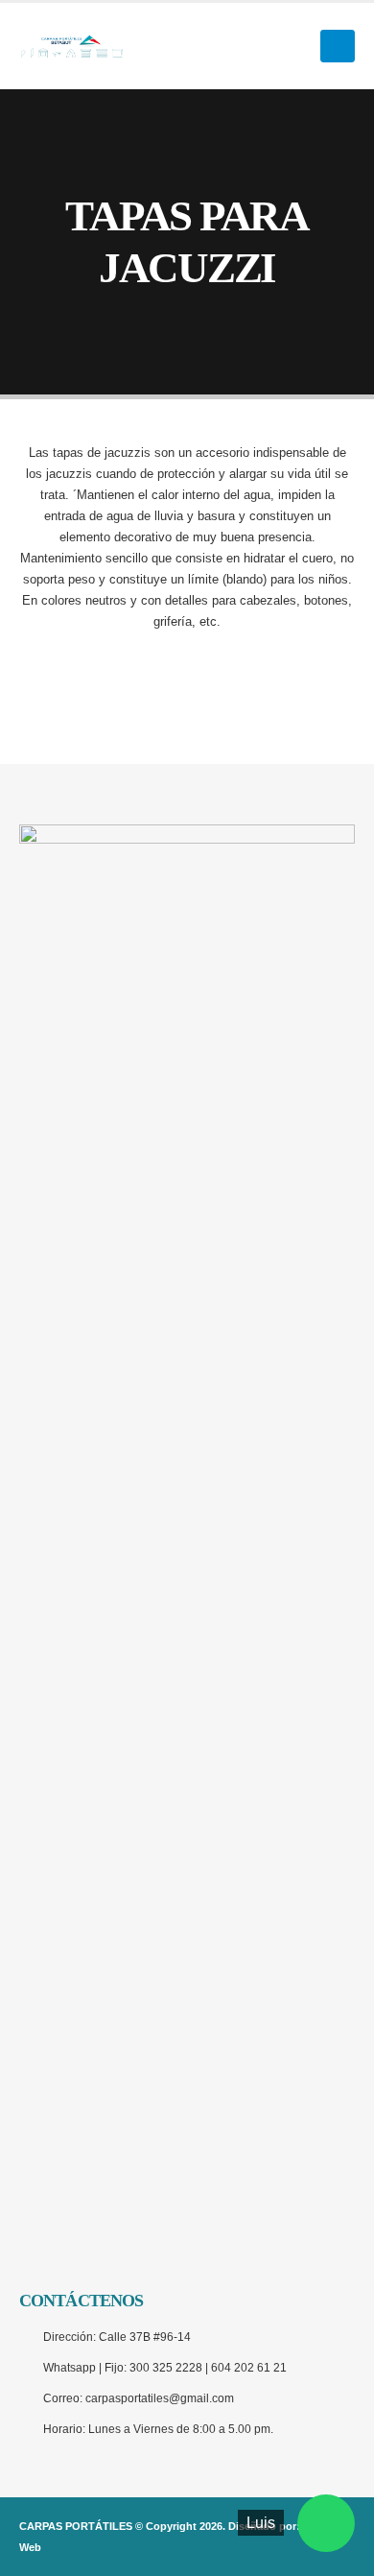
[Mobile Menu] (338, 46)
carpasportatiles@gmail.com (160, 2398)
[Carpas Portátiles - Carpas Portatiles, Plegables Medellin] (72, 46)
